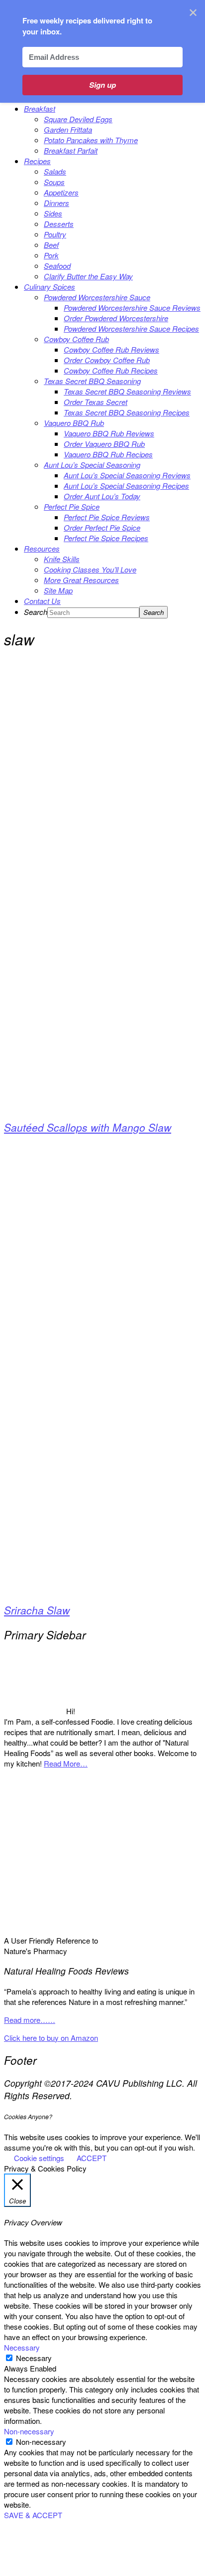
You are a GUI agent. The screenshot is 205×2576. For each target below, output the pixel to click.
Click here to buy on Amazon (51, 2038)
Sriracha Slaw (37, 1610)
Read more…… (30, 2020)
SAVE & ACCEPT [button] (33, 2515)
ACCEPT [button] (92, 2158)
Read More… (66, 1763)
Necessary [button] (22, 2347)
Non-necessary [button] (29, 2431)
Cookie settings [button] (39, 2158)
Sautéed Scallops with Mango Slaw (88, 1127)
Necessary (34, 2358)
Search (36, 612)
